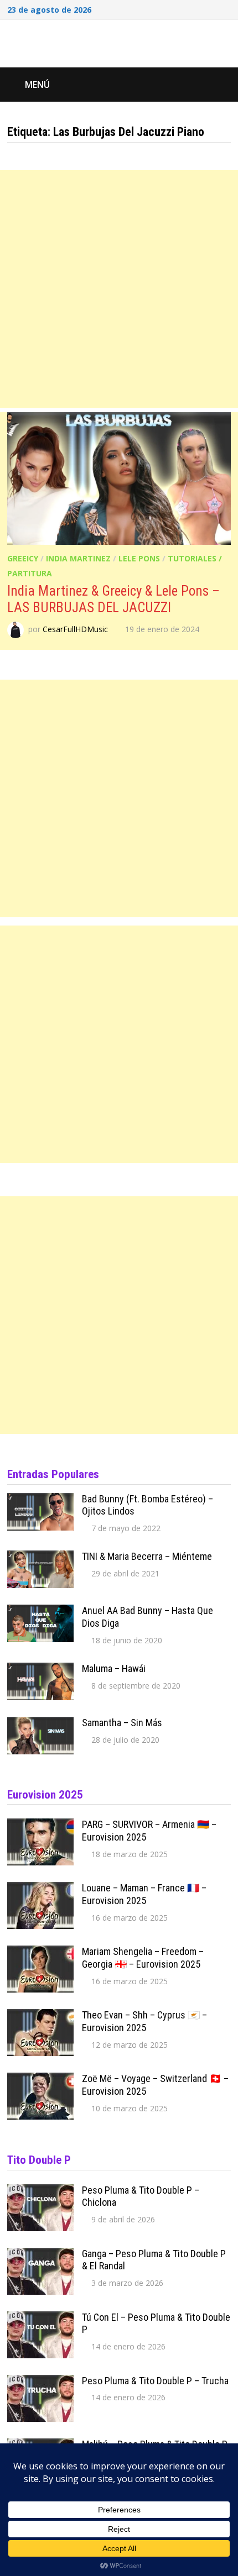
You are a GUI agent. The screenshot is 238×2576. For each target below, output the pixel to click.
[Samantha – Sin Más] (40, 1724)
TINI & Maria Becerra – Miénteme (147, 1556)
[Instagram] (212, 8)
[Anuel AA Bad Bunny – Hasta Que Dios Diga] (40, 1612)
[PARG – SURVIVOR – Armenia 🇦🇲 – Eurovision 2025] (40, 1826)
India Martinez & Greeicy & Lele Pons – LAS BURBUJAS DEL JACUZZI (113, 599)
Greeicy (23, 558)
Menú (37, 85)
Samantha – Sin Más (122, 1723)
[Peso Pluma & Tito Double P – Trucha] (40, 2382)
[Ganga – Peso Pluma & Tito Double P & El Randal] (40, 2255)
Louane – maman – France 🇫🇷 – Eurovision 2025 (144, 1894)
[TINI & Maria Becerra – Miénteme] (40, 1558)
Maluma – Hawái (114, 1668)
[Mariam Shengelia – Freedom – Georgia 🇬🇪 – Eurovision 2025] (40, 1953)
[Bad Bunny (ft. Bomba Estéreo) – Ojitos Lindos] (40, 1500)
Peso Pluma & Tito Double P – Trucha (155, 2381)
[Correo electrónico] (225, 8)
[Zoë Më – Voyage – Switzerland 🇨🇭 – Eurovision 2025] (40, 2080)
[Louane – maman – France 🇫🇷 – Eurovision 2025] (40, 1889)
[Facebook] (183, 8)
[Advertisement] (119, 289)
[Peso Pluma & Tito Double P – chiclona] (40, 2191)
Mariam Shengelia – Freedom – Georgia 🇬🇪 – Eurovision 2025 (143, 1958)
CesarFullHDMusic (75, 629)
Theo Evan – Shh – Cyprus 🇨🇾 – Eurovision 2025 (144, 2021)
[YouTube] (198, 8)
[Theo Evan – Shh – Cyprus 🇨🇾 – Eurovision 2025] (40, 2016)
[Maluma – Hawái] (40, 1670)
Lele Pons (139, 558)
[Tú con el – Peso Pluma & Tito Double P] (40, 2319)
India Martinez (78, 558)
